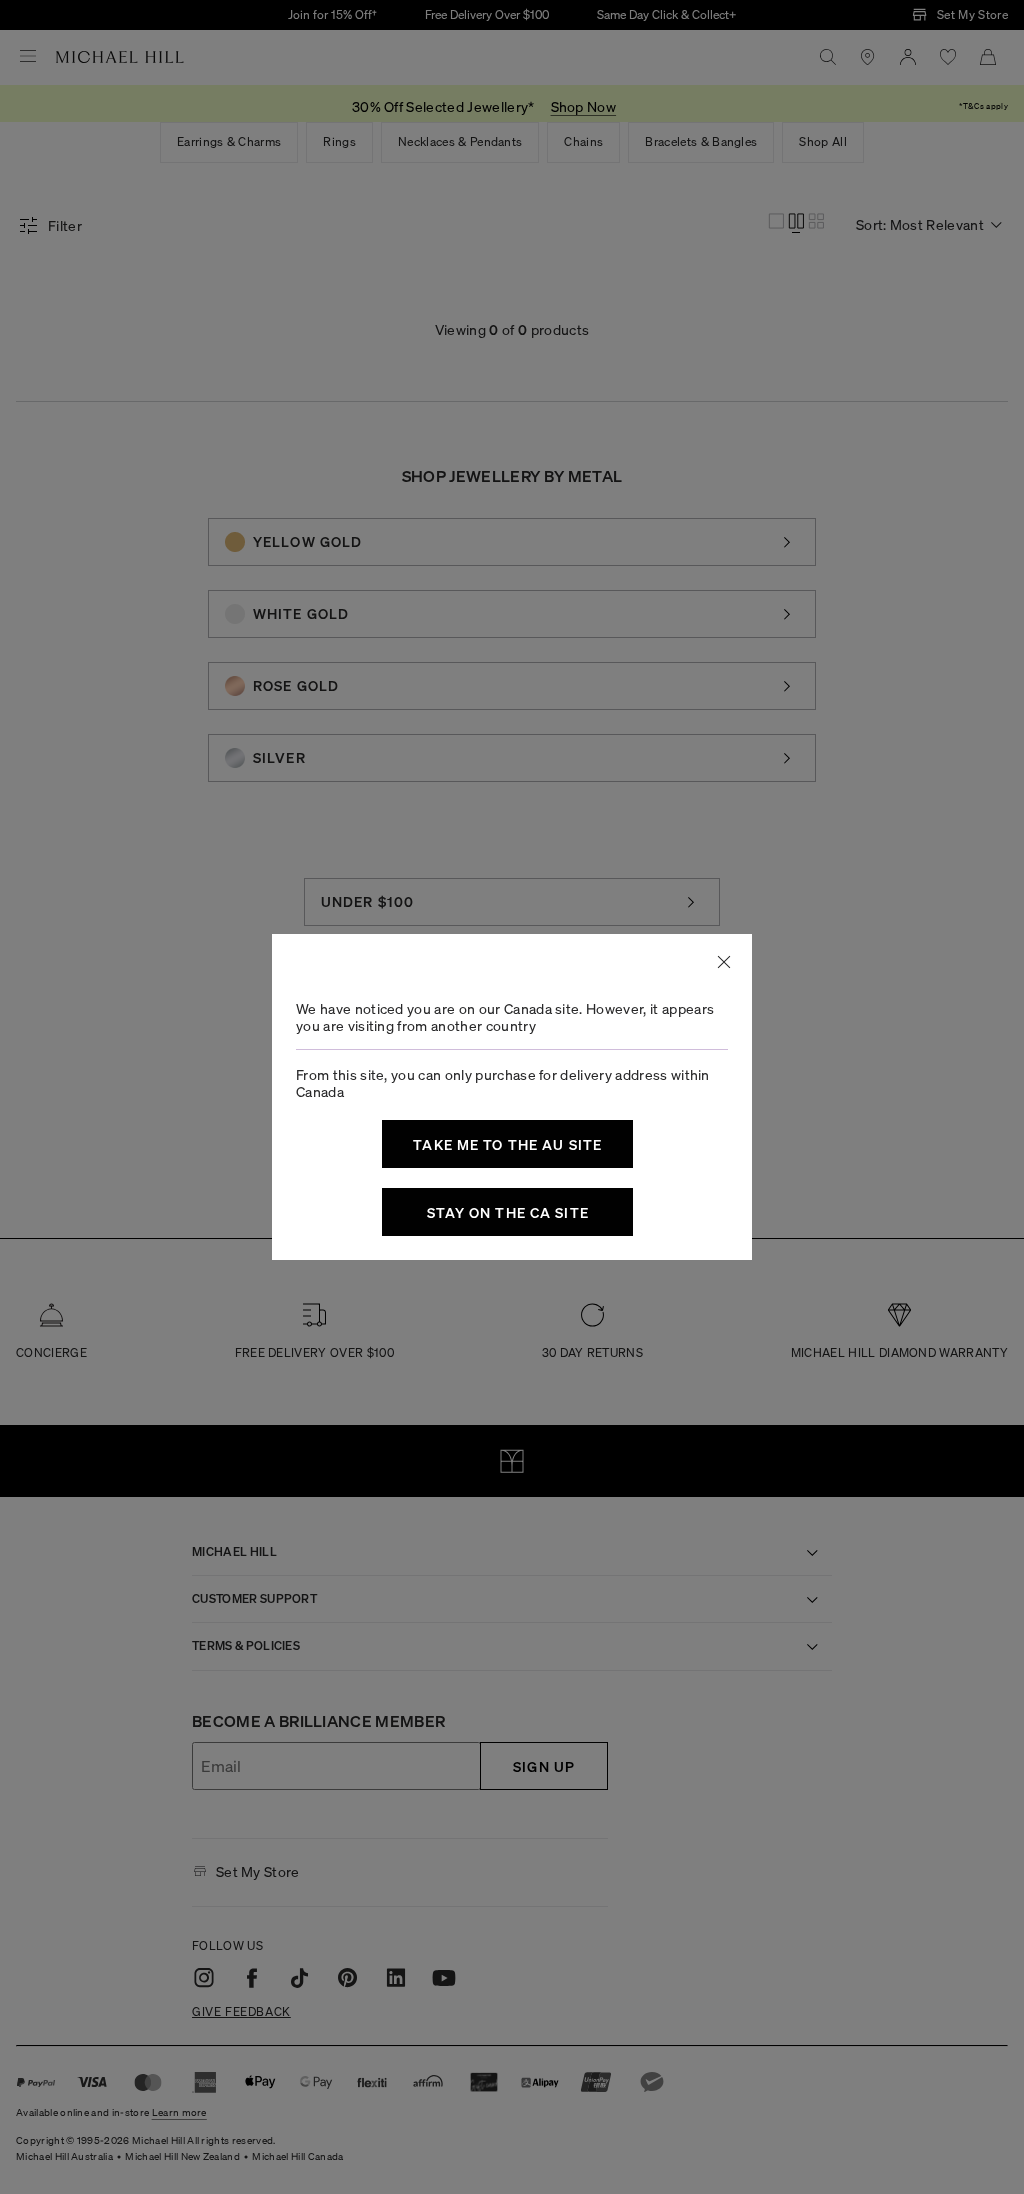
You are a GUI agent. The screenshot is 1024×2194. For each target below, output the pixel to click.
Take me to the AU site (507, 1144)
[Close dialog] (724, 962)
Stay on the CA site (508, 1212)
